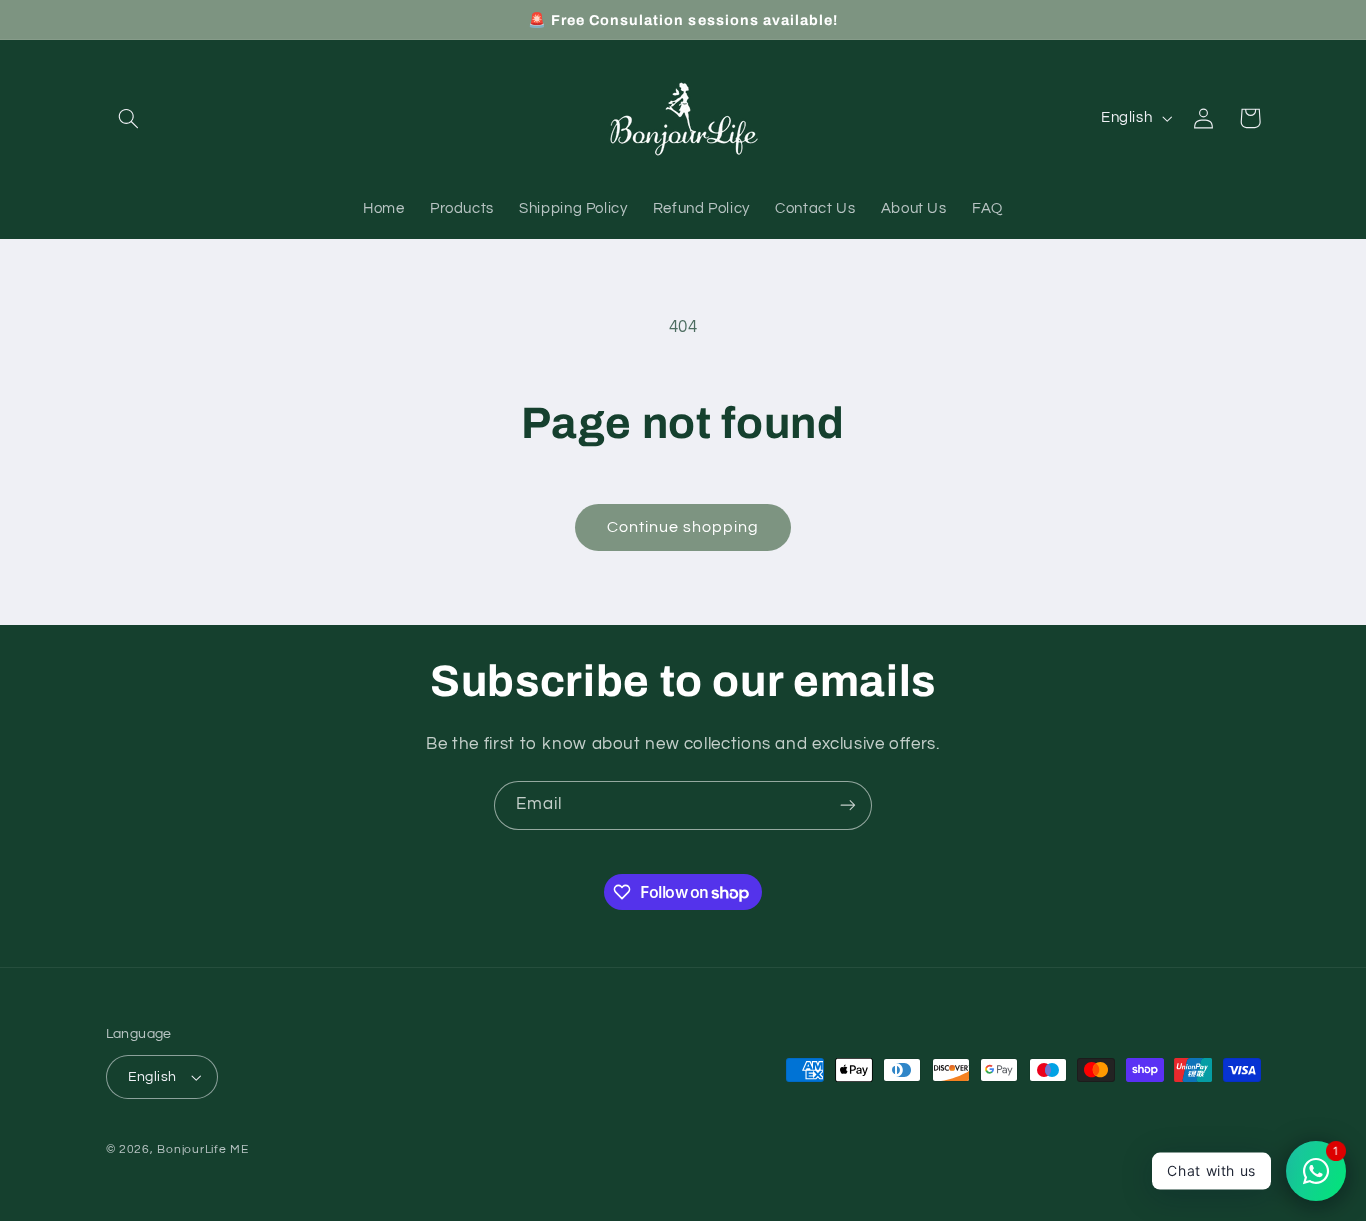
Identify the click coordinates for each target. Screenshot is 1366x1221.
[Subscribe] (848, 805)
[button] (129, 118)
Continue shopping (683, 527)
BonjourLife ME (202, 1149)
